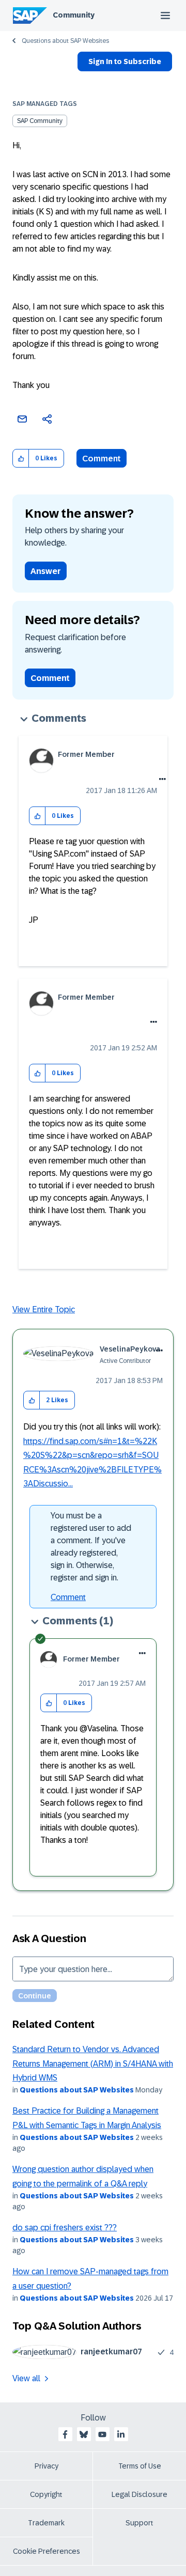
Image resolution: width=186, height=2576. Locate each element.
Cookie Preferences (47, 2551)
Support (139, 2523)
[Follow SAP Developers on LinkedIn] (121, 2434)
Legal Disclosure (139, 2494)
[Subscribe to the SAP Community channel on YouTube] (102, 2434)
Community (74, 15)
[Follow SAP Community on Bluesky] (84, 2434)
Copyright (46, 2494)
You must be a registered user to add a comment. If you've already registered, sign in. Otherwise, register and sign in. (91, 1547)
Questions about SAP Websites (65, 41)
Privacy (47, 2466)
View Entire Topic (44, 1309)
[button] (21, 459)
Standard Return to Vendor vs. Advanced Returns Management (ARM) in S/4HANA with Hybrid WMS (93, 2063)
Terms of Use (140, 2466)
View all (26, 2378)
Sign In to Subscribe (125, 61)
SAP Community (40, 121)
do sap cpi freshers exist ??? (65, 2228)
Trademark (46, 2523)
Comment (102, 459)
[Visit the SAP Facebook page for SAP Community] (65, 2434)
